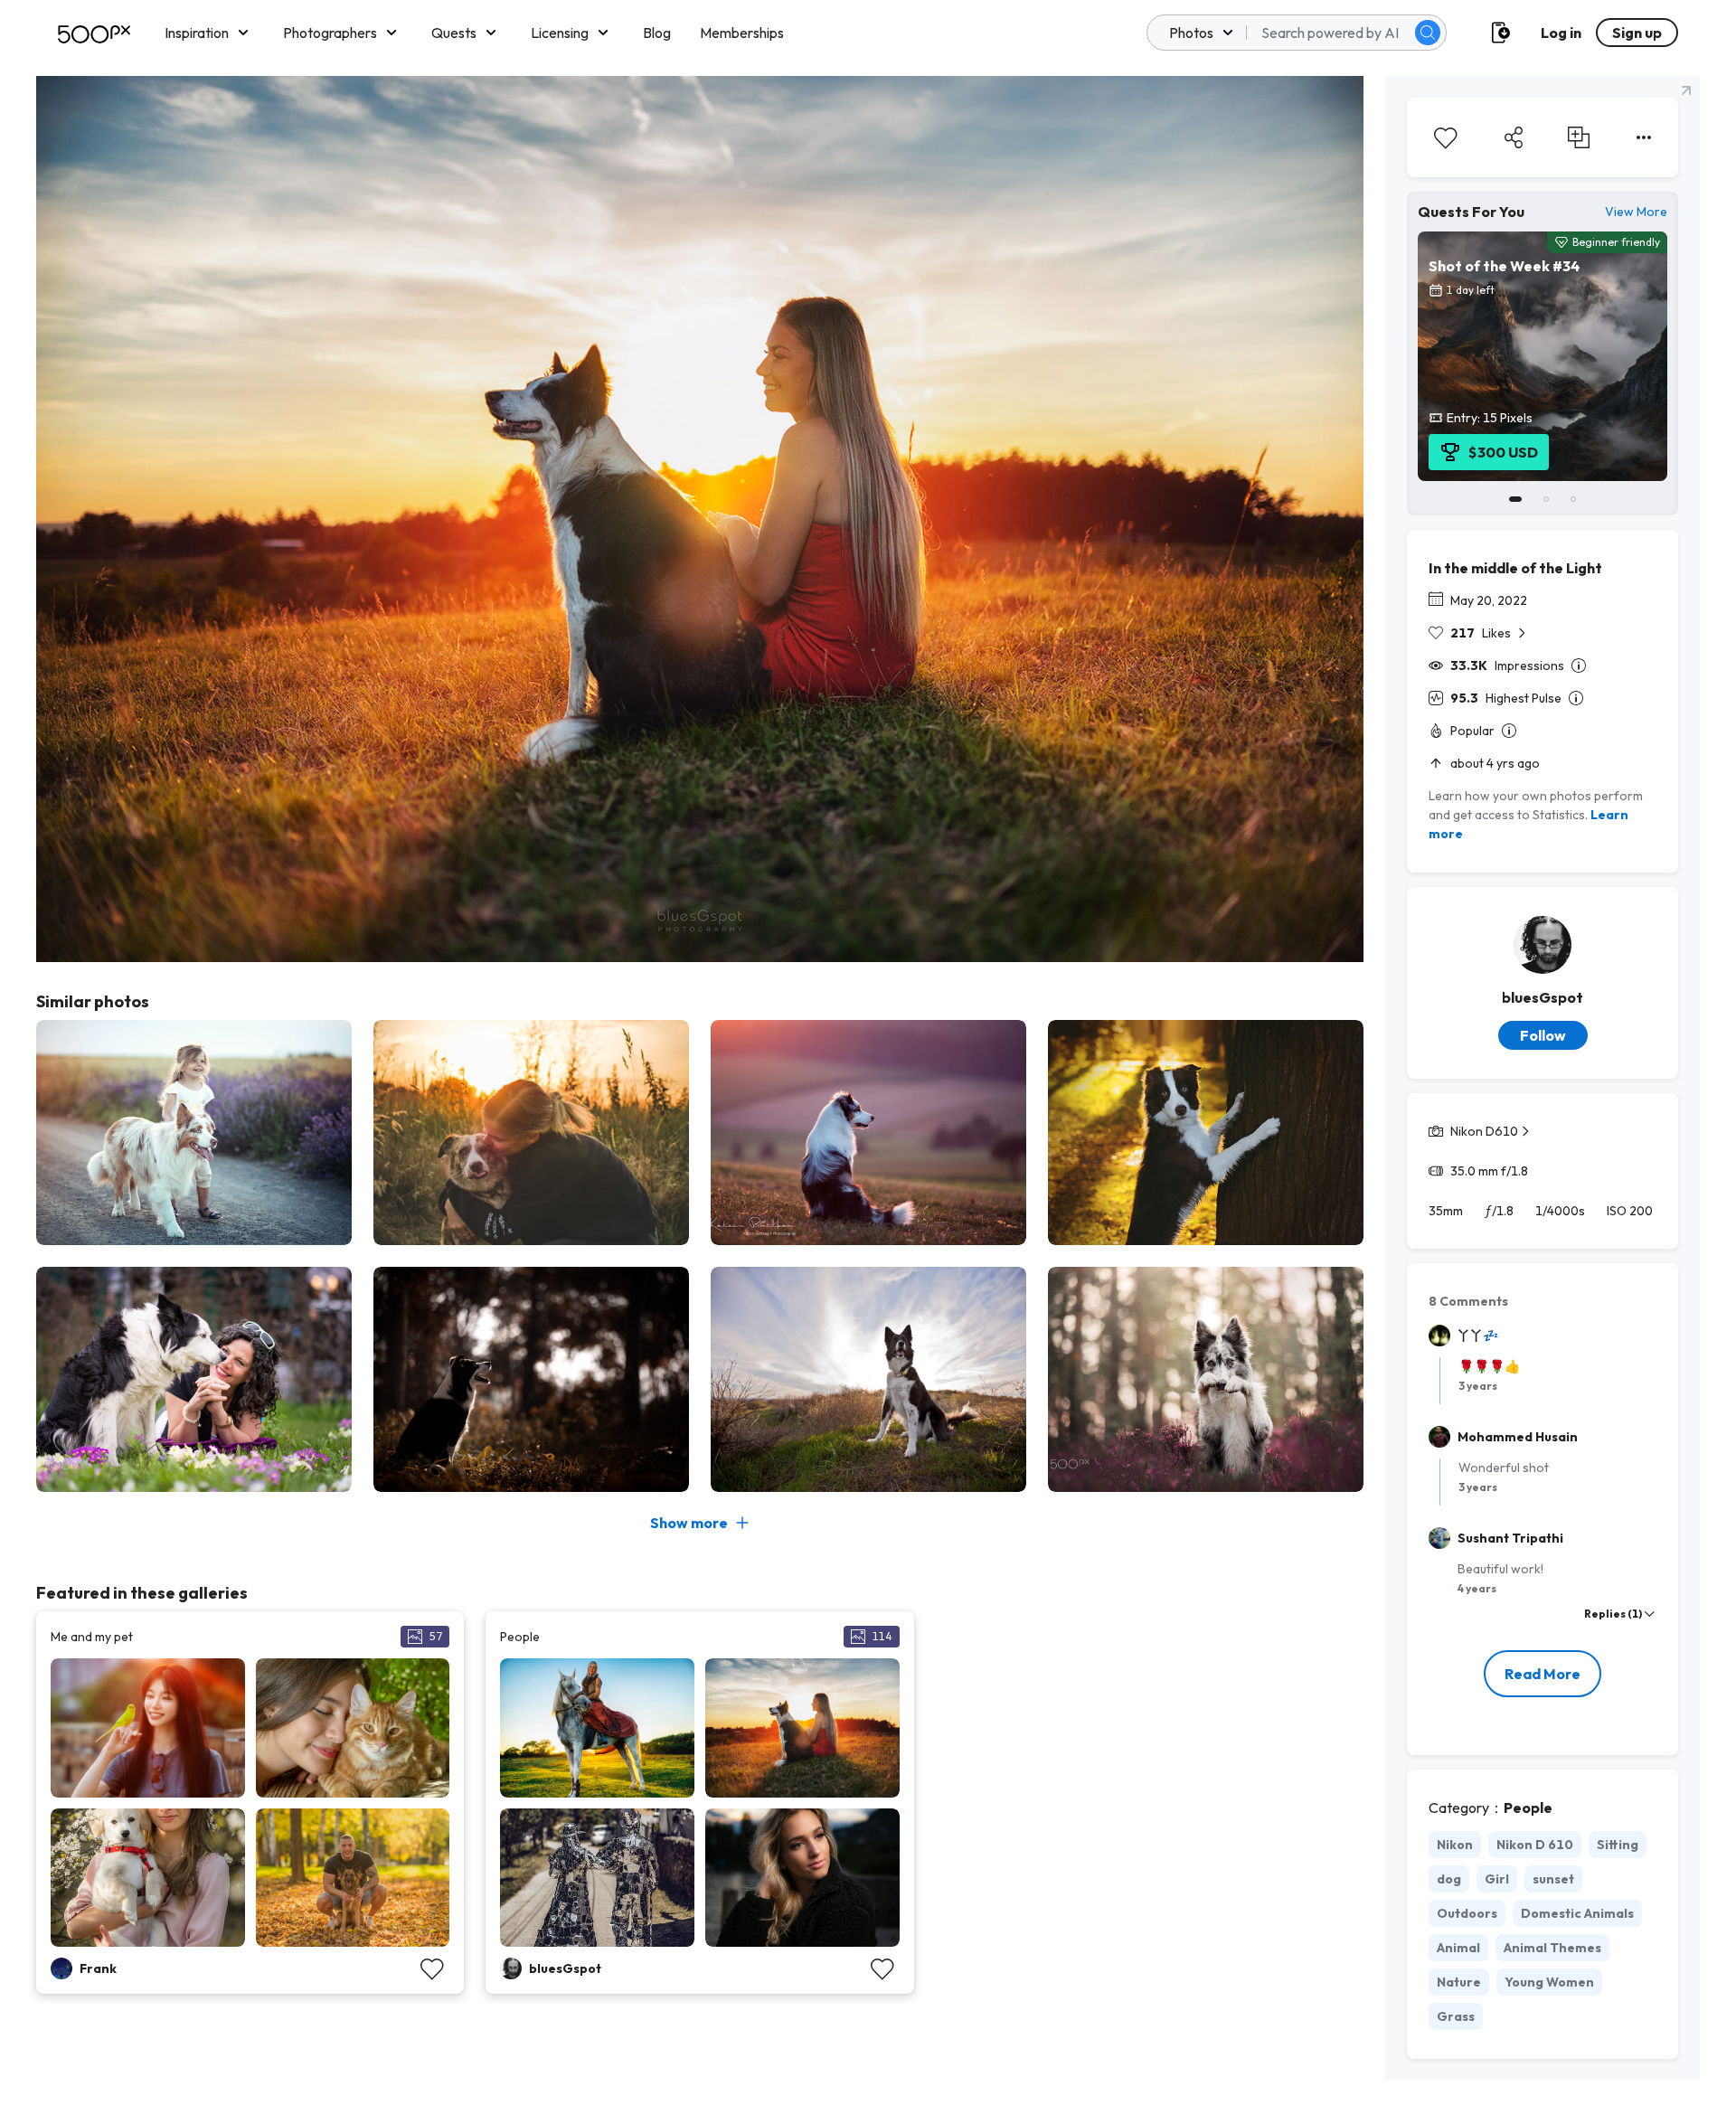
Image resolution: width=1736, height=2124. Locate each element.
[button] (1428, 33)
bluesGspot (1543, 997)
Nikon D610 (1484, 1131)
